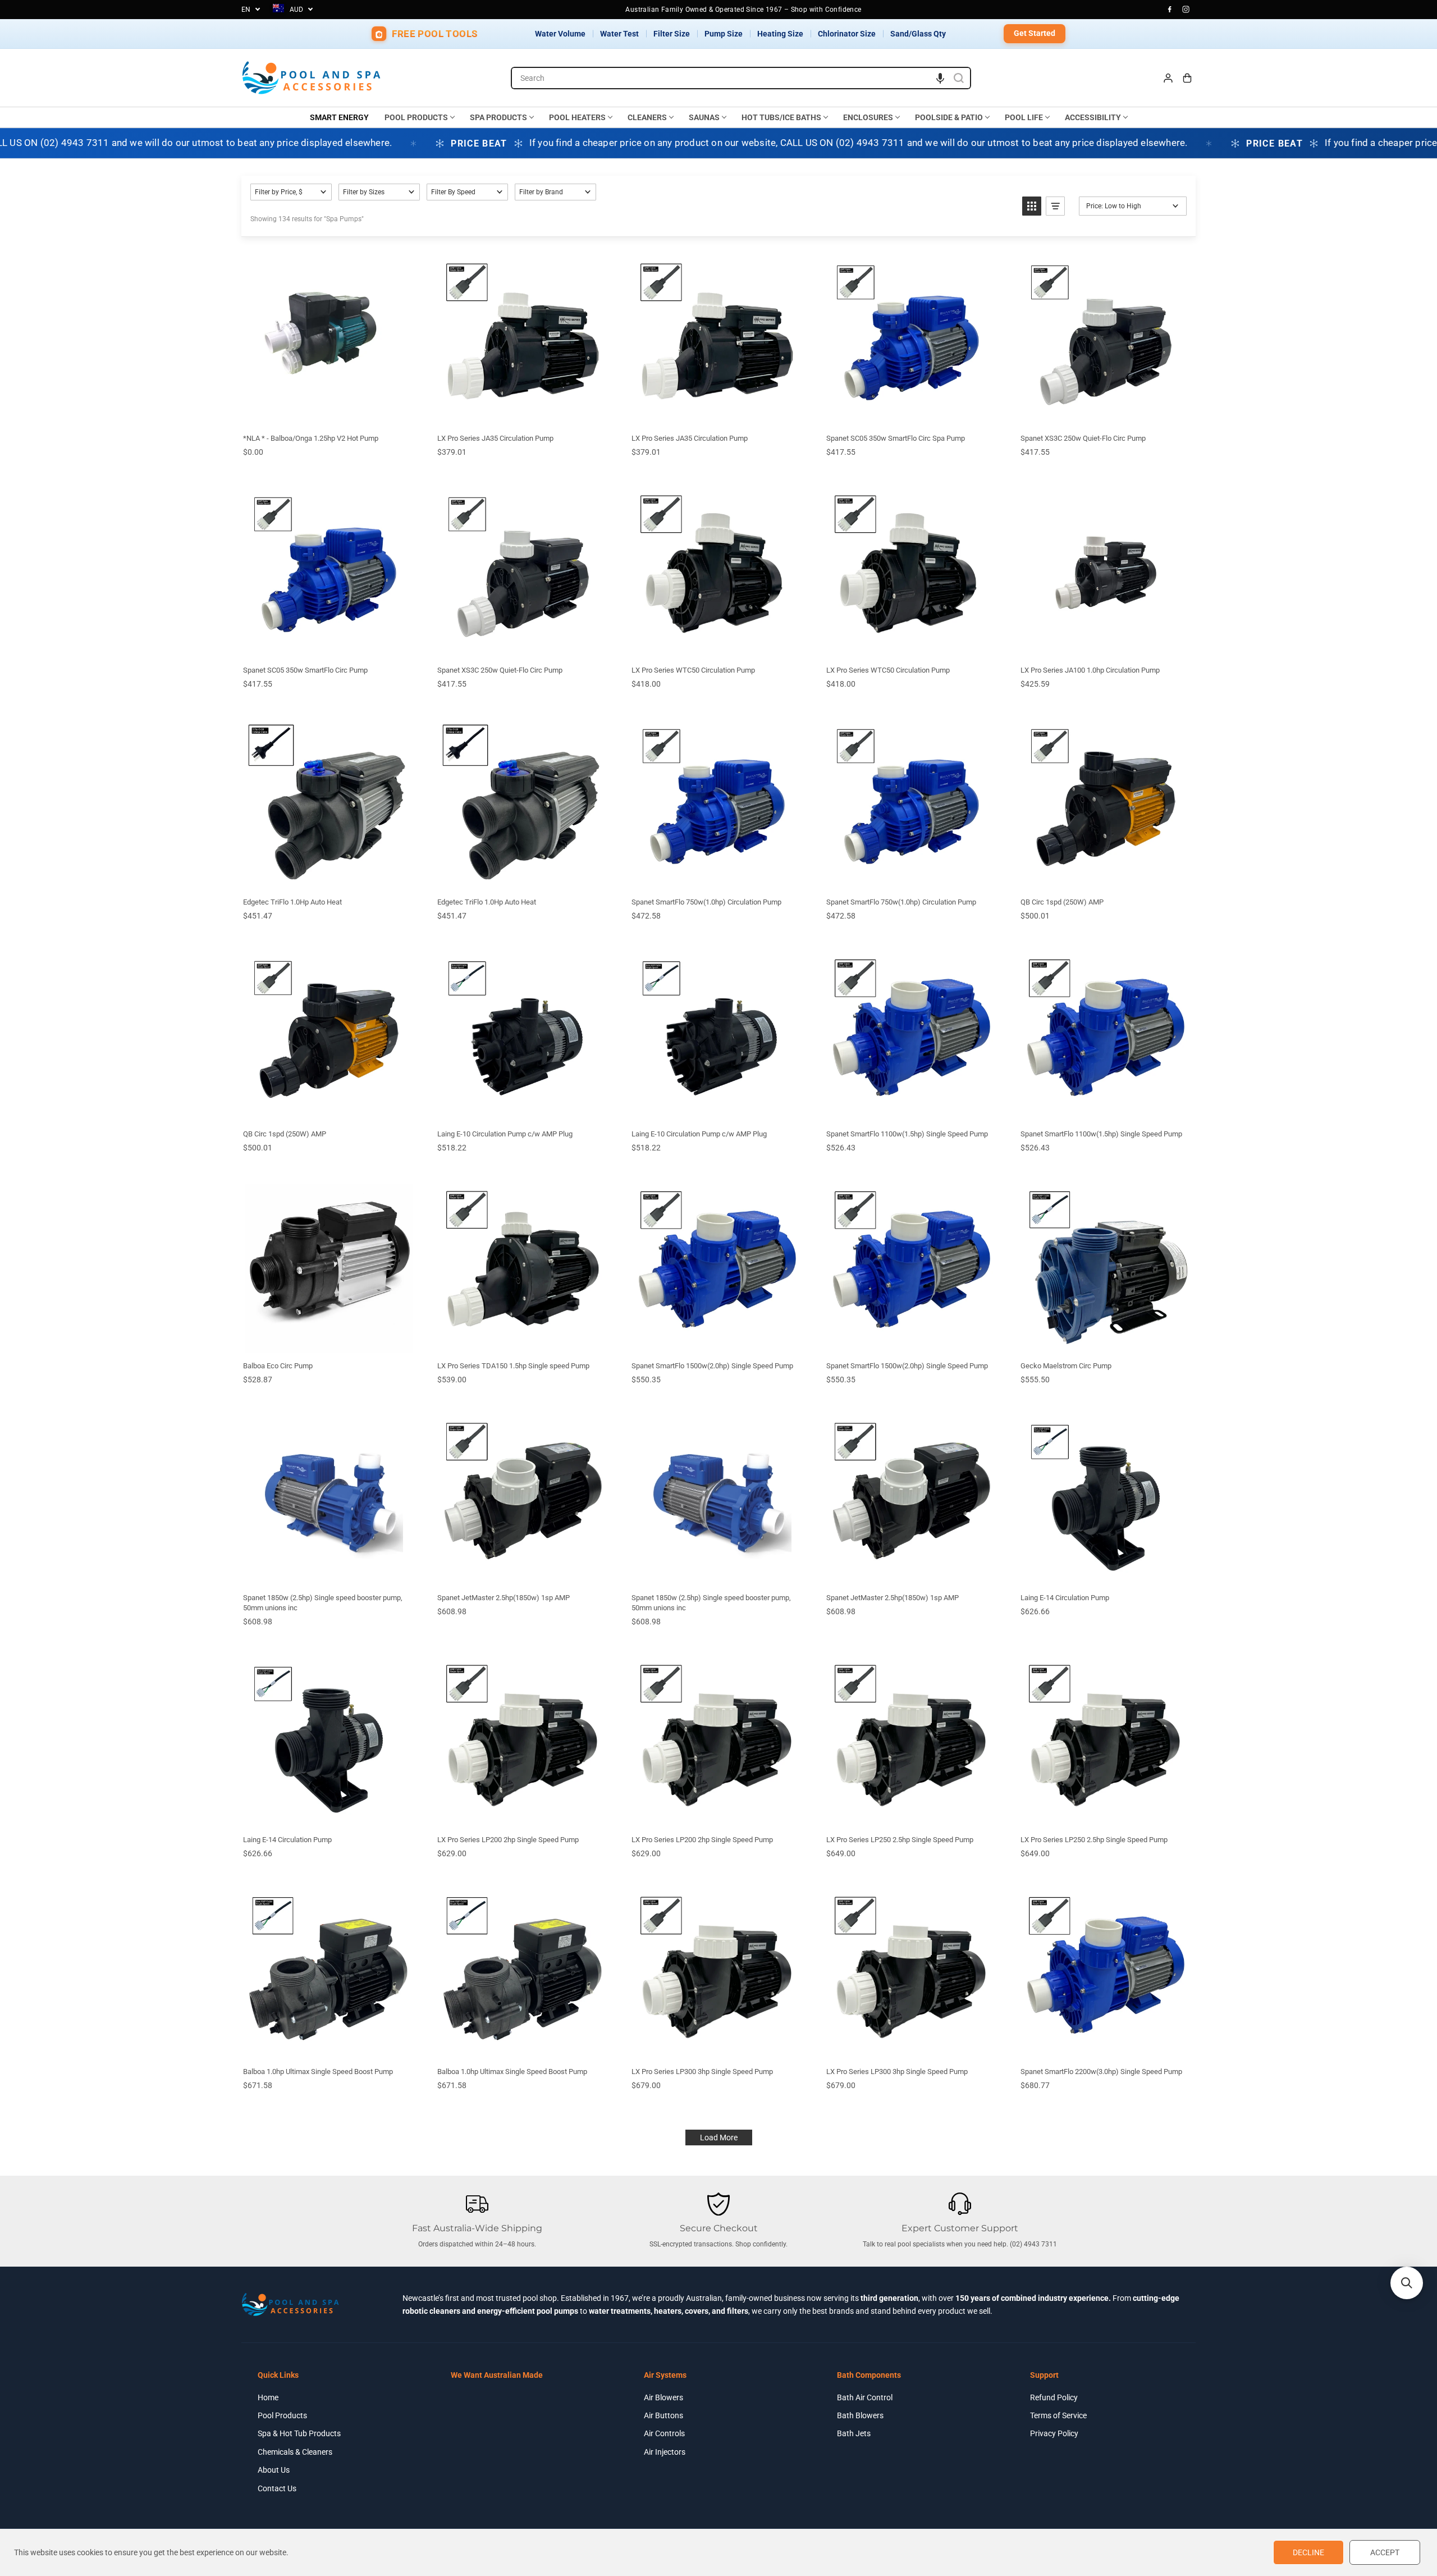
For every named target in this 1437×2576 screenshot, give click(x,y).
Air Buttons (663, 2415)
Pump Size (724, 34)
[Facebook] (1170, 10)
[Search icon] (959, 78)
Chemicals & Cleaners (295, 2452)
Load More (719, 2137)
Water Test (619, 34)
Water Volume (560, 34)
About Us (274, 2470)
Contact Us (277, 2488)
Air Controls (664, 2433)
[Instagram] (1186, 10)
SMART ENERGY (339, 117)
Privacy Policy (1054, 2433)
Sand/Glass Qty (918, 34)
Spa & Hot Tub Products (299, 2433)
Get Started (1035, 33)
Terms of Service (1058, 2415)
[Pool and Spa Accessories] (312, 78)
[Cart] (1187, 78)
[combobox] (741, 78)
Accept (1385, 2552)
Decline (1308, 2552)
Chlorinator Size (847, 34)
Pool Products (282, 2415)
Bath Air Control (865, 2397)
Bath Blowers (860, 2415)
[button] (940, 78)
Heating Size (780, 34)
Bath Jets (854, 2433)
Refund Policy (1054, 2397)
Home (268, 2397)
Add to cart (328, 413)
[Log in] (1168, 78)
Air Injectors (665, 2452)
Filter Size (672, 34)
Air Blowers (663, 2397)
